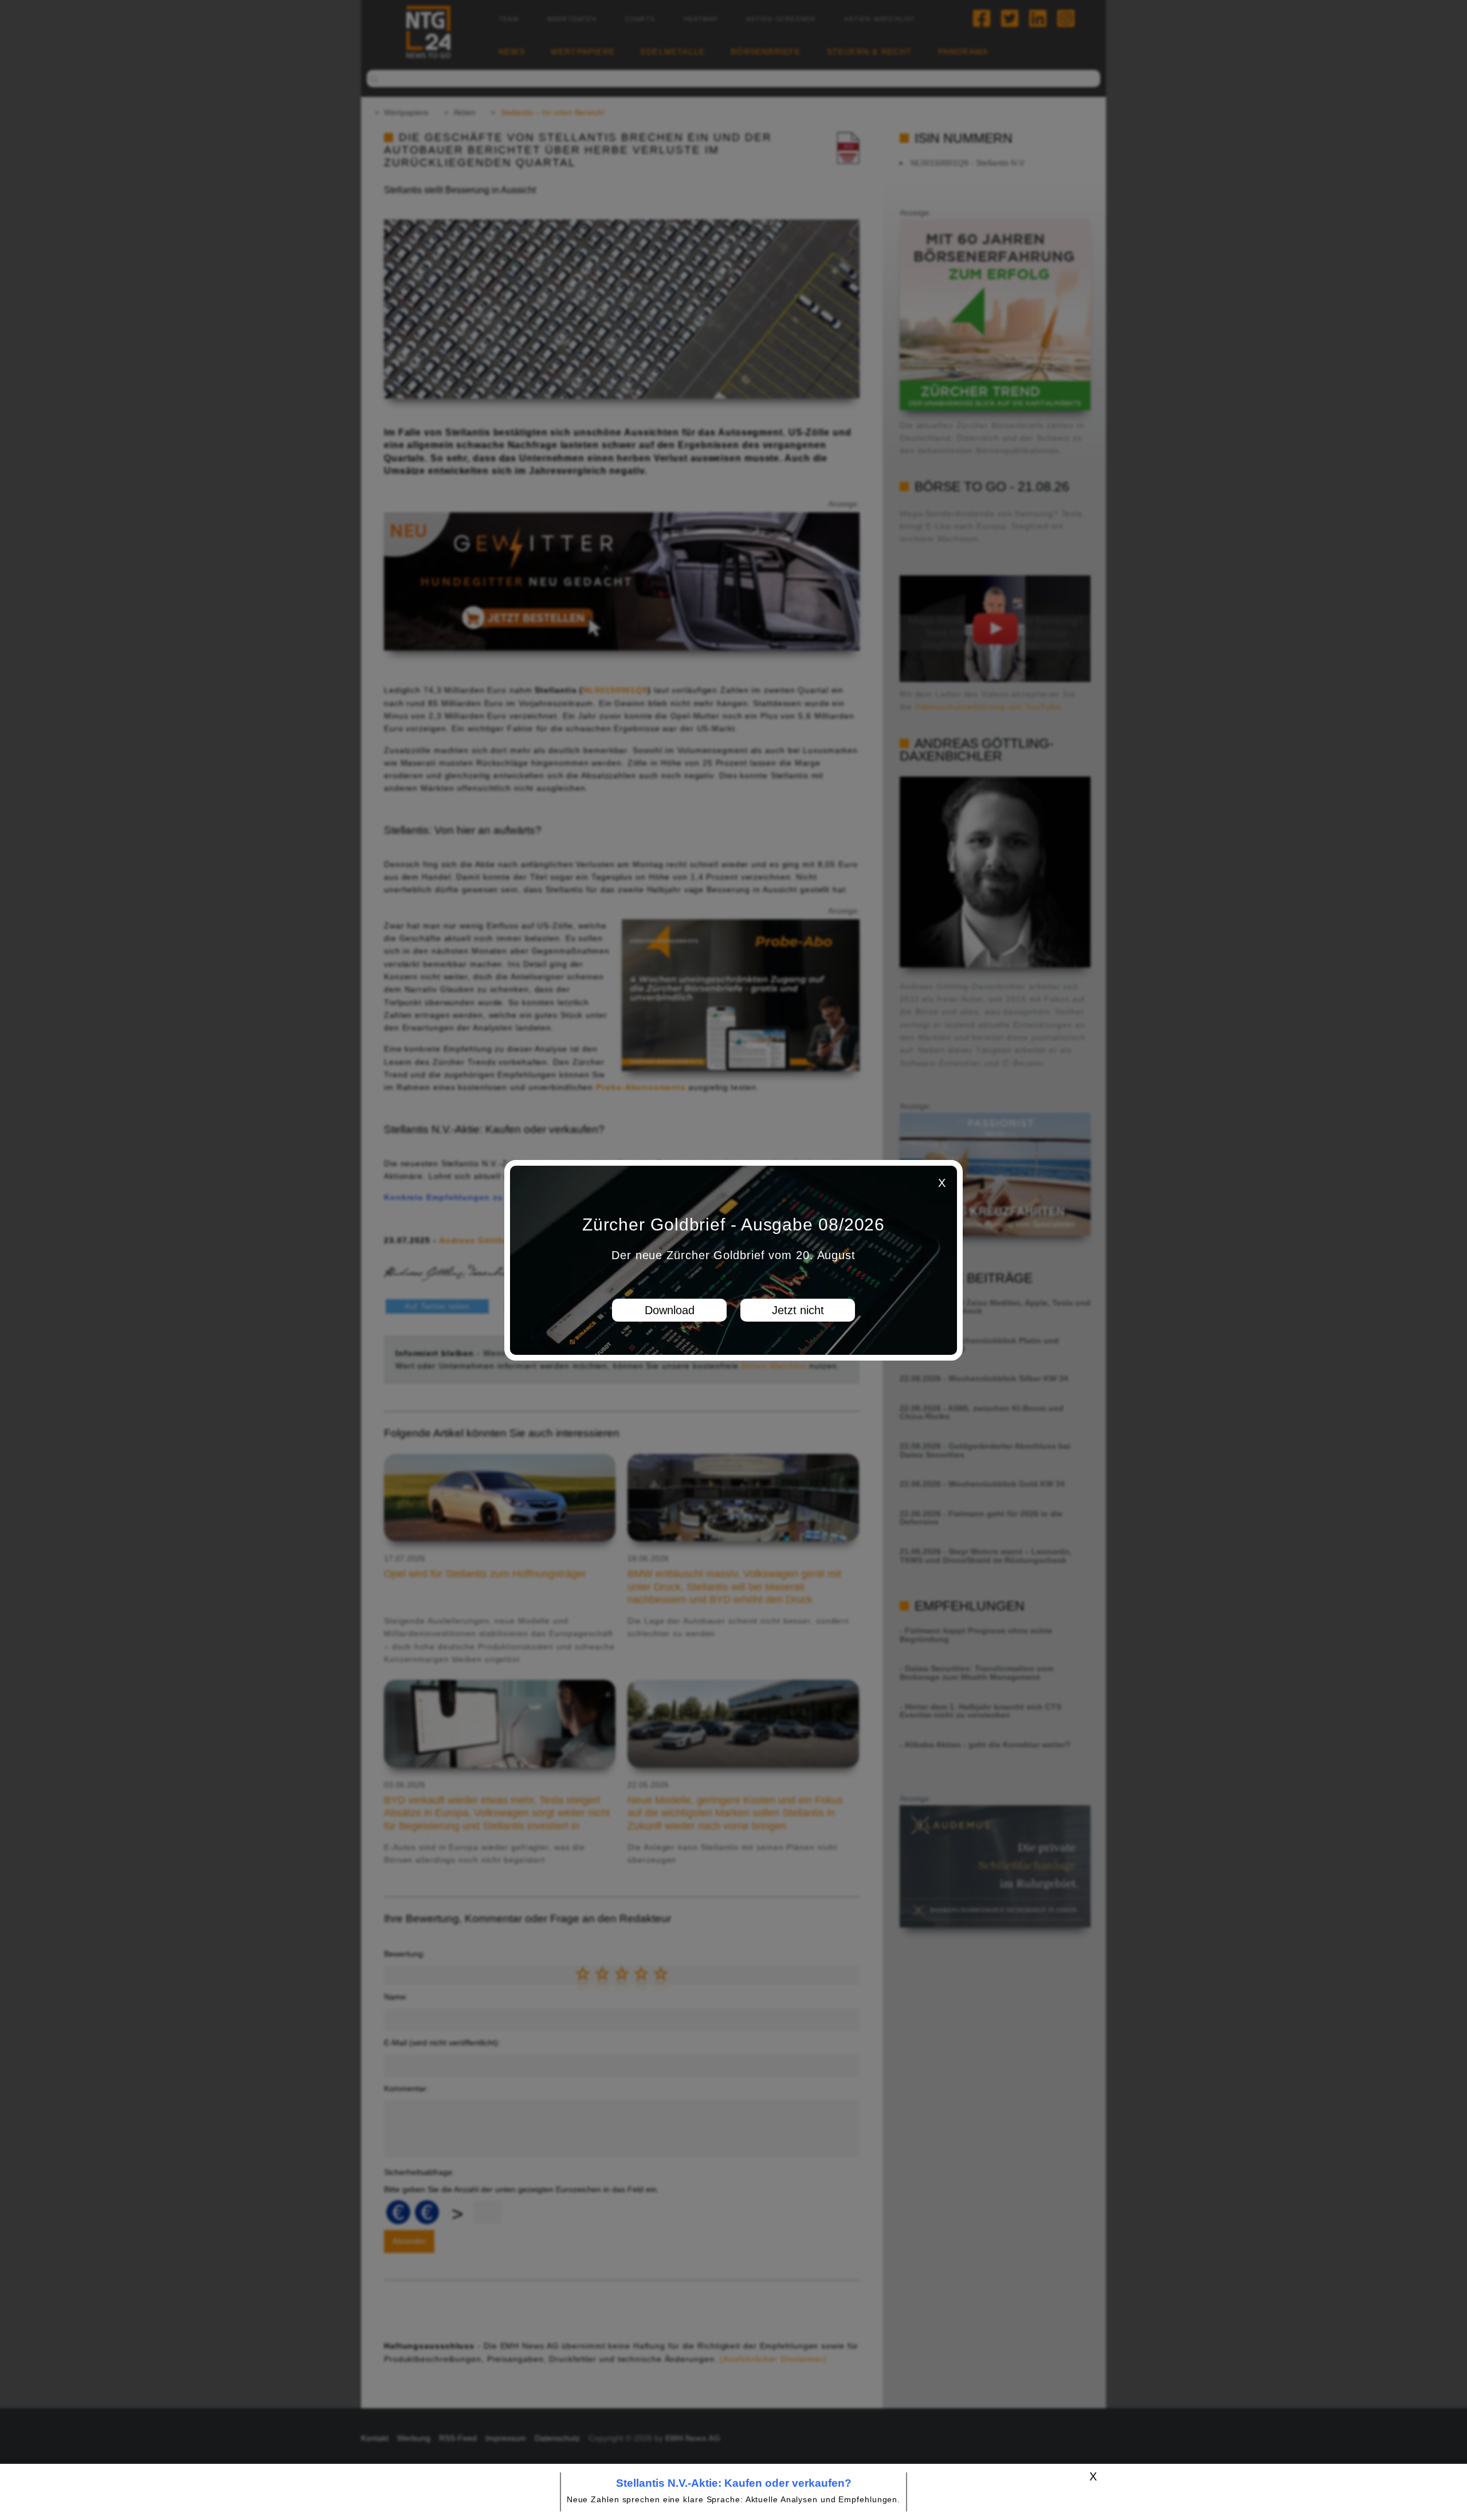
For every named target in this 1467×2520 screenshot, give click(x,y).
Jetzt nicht (798, 1310)
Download (670, 1310)
